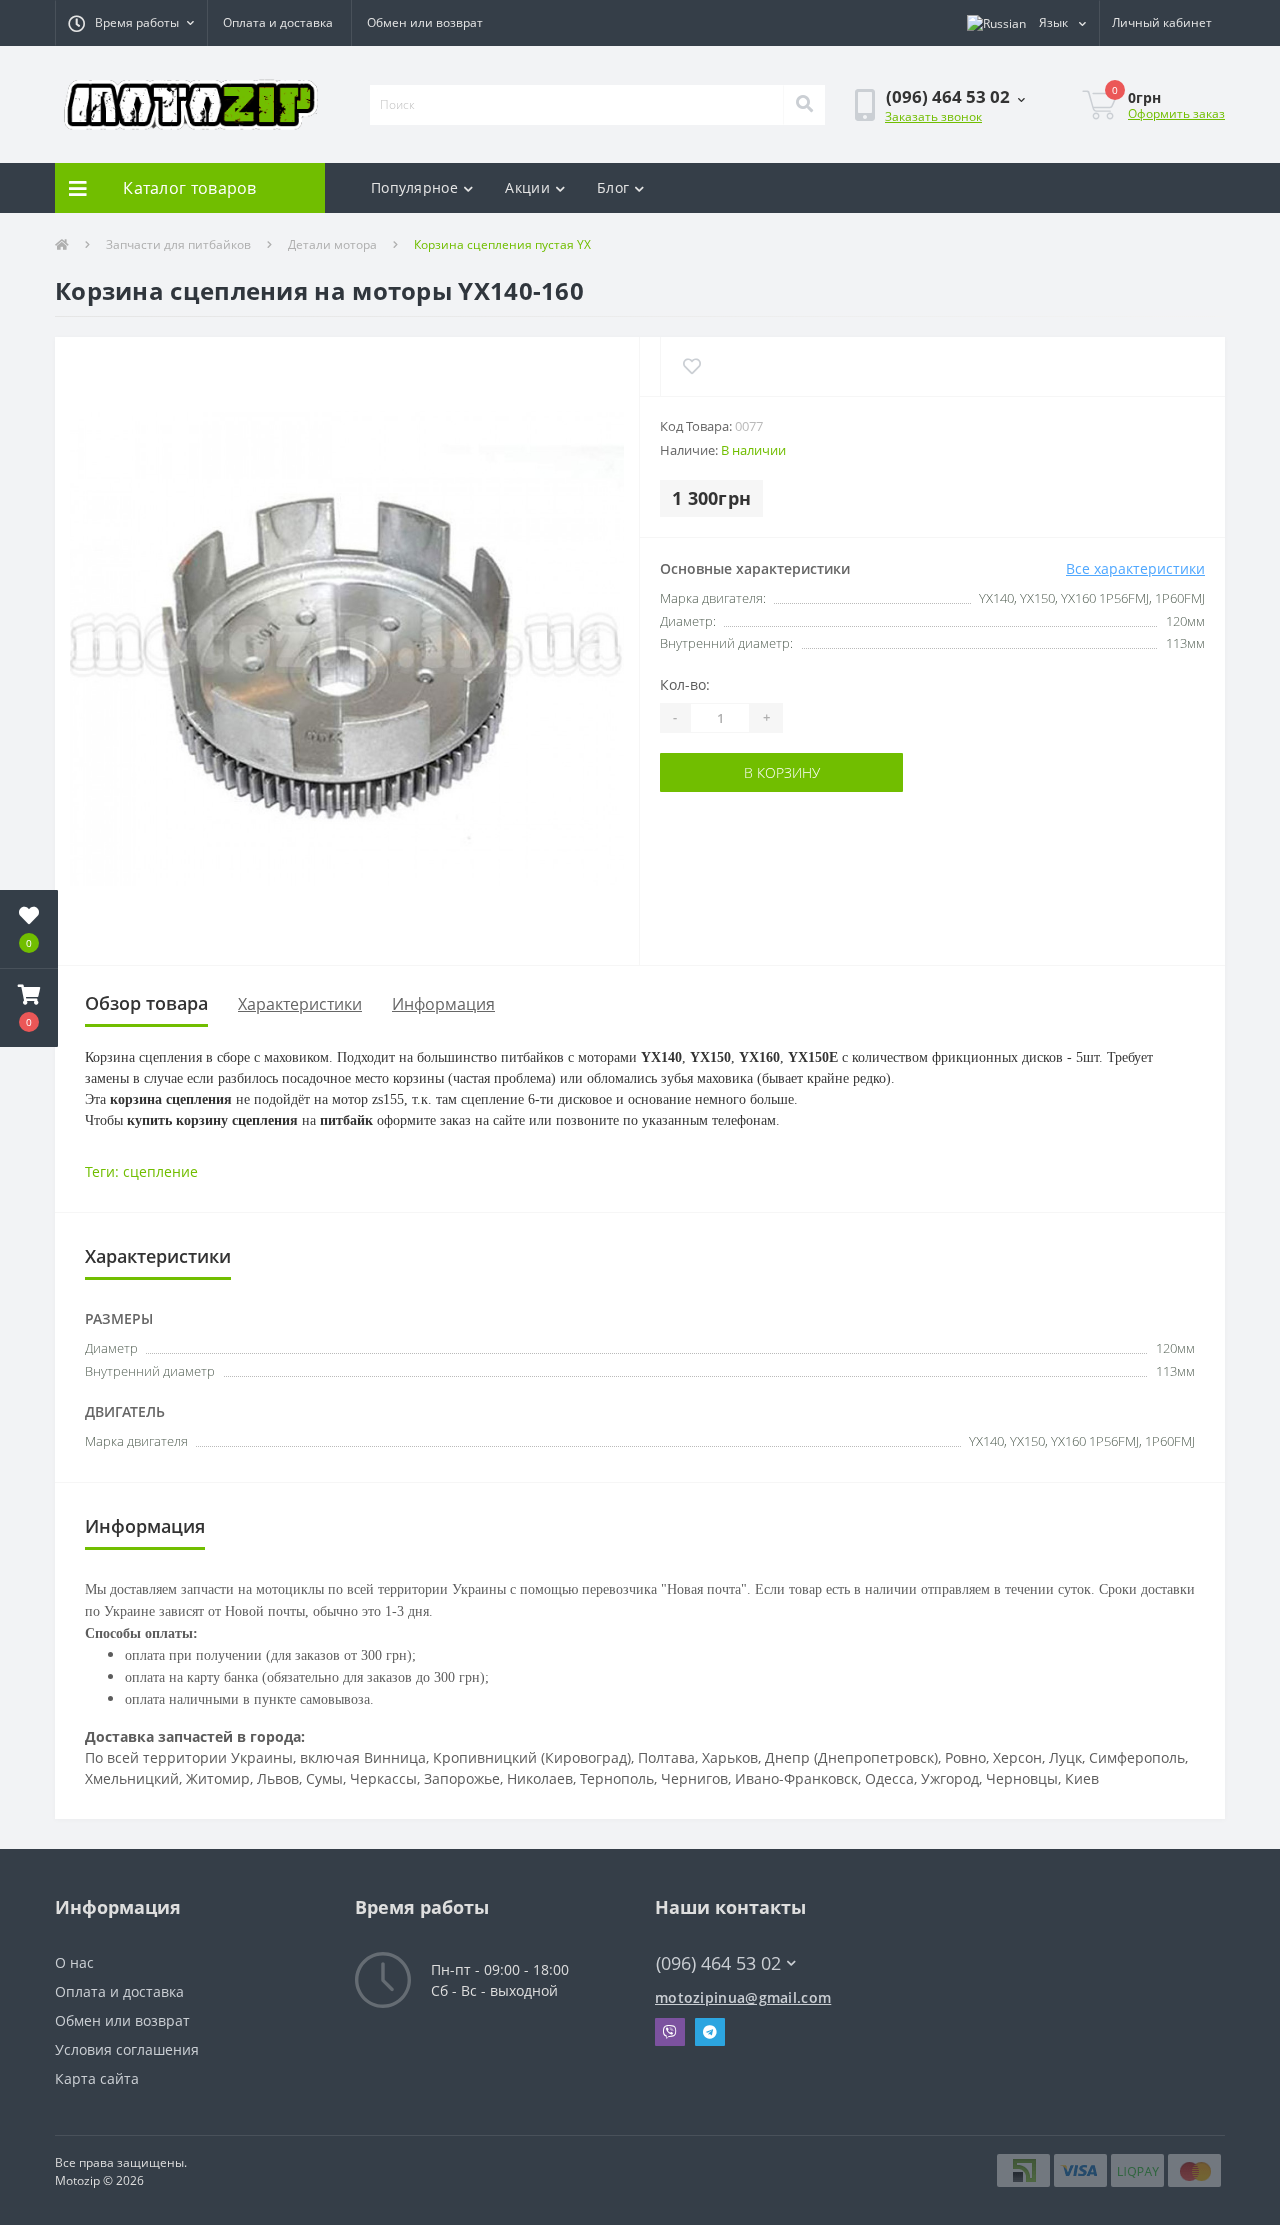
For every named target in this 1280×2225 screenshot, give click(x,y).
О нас (74, 1962)
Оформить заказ (1176, 113)
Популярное (414, 187)
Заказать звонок (933, 116)
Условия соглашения (127, 2049)
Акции (527, 187)
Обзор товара (146, 1003)
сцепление (160, 1171)
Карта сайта (97, 2078)
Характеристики (300, 1004)
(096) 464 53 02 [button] (718, 1963)
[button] (131, 23)
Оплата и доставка (278, 22)
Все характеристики (1135, 568)
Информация (443, 1004)
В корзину (722, 772)
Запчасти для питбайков (178, 244)
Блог (613, 187)
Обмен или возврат (425, 22)
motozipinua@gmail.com (743, 1997)
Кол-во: (685, 684)
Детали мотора (332, 244)
